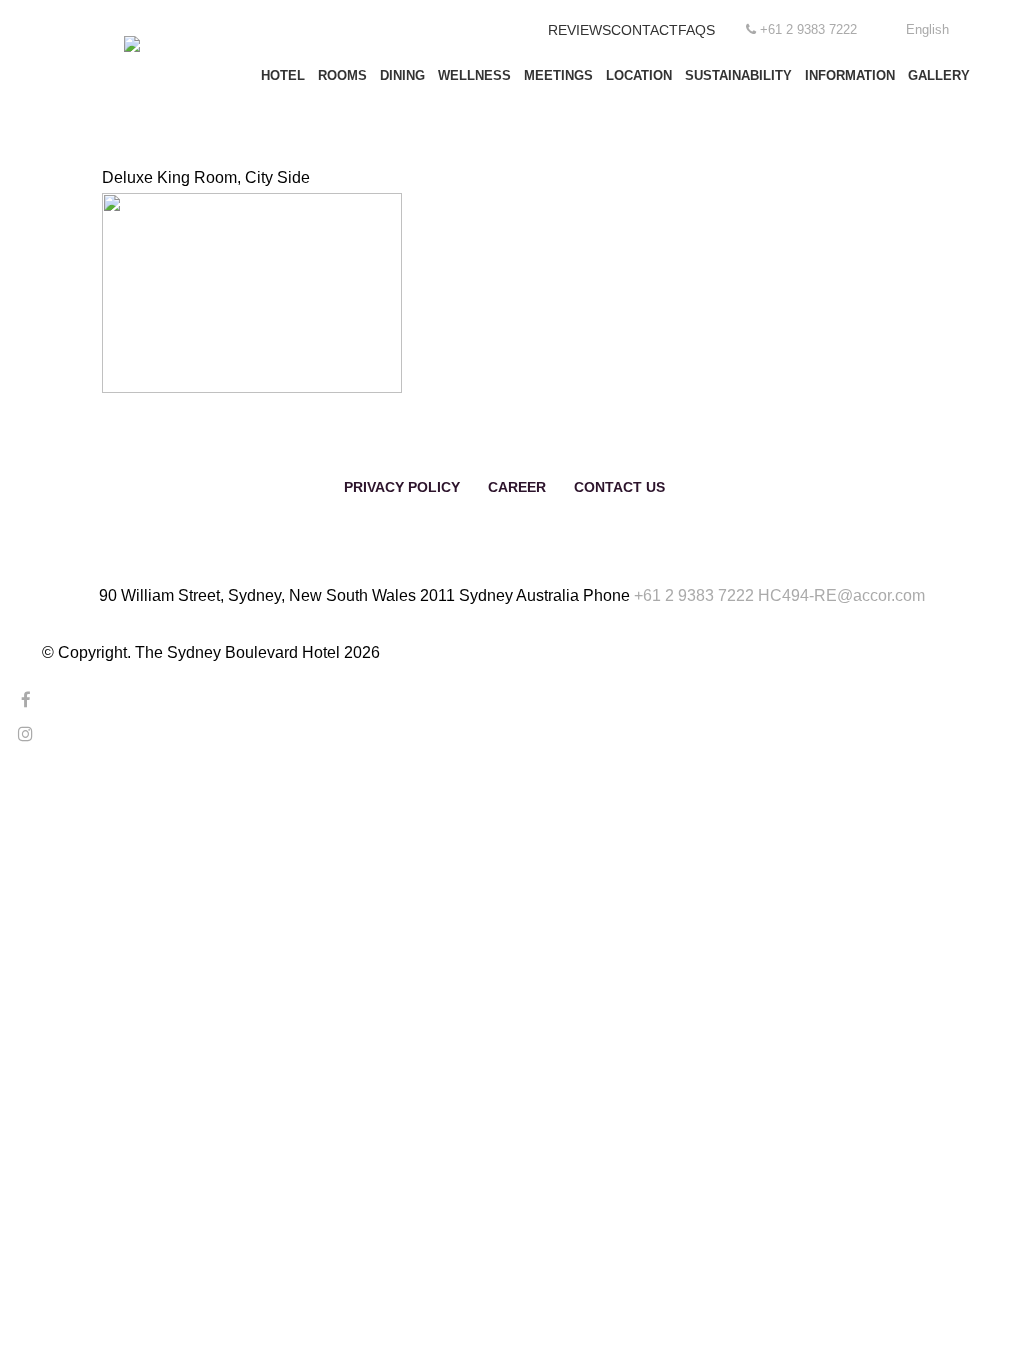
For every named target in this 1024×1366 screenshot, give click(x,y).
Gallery (939, 75)
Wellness (474, 75)
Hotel (283, 75)
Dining (402, 75)
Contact (644, 30)
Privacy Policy (402, 487)
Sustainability (738, 75)
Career (517, 487)
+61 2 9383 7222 (694, 595)
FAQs (696, 30)
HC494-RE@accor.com (841, 595)
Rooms (342, 75)
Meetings (558, 75)
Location (639, 75)
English (927, 29)
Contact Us (619, 487)
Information (850, 75)
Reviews (579, 30)
